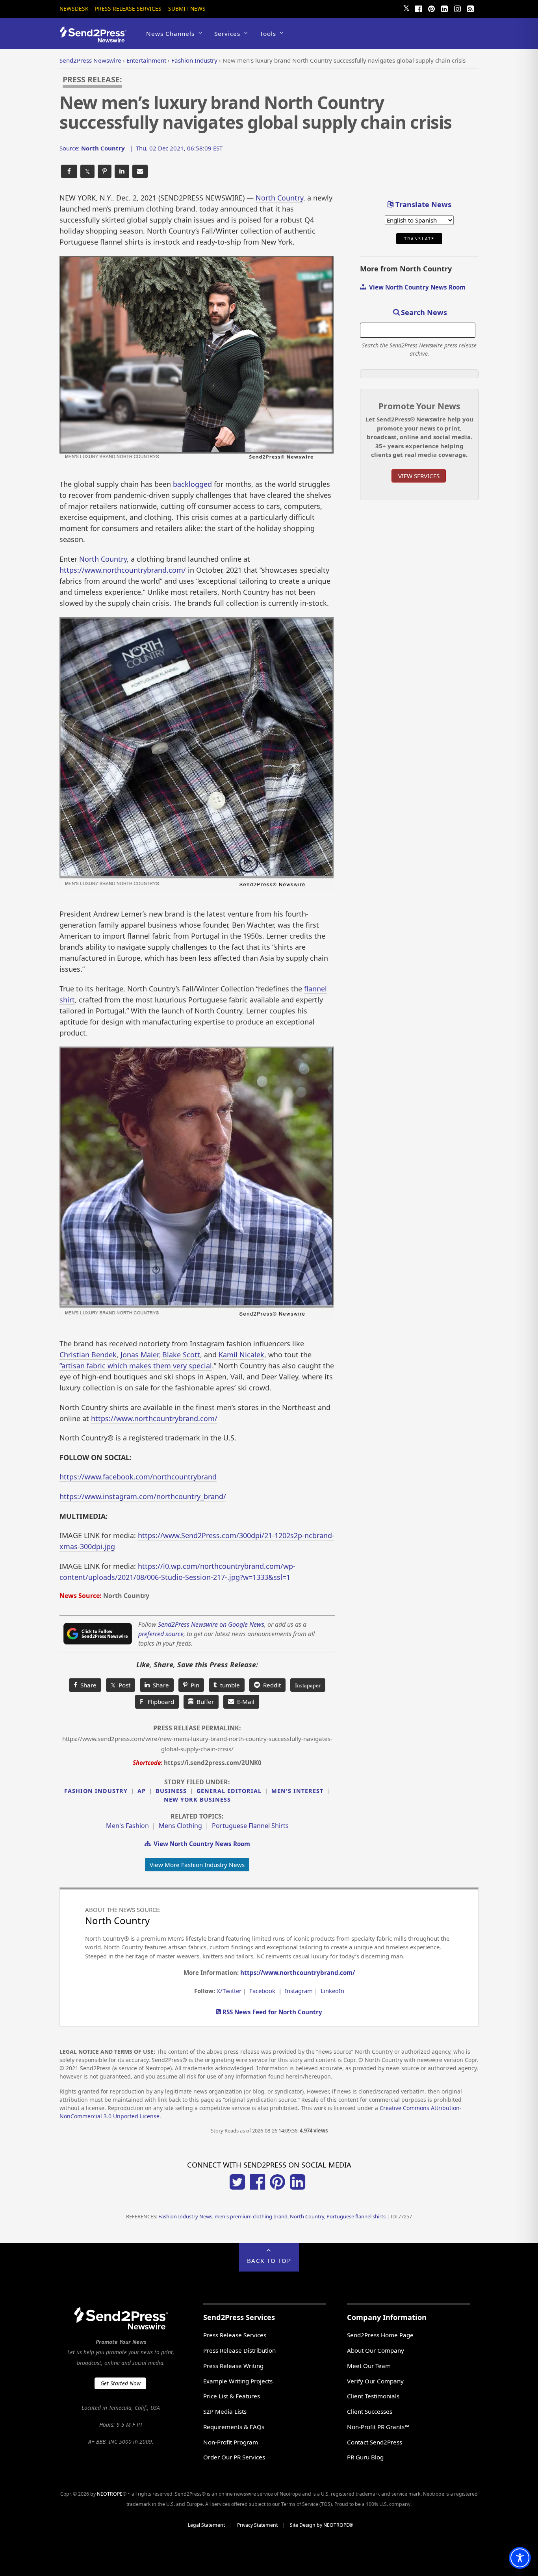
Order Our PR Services (234, 2457)
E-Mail (244, 1702)
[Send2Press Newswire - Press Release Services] (96, 39)
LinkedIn (332, 1991)
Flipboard (157, 1702)
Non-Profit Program (231, 2442)
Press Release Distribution (239, 2350)
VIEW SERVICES (419, 476)
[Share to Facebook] (69, 172)
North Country (279, 198)
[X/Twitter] (237, 2187)
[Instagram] (457, 8)
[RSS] (470, 8)
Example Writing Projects (238, 2381)
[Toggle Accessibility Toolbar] (520, 2558)
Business (171, 1791)
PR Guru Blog (365, 2457)
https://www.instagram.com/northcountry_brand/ (143, 1496)
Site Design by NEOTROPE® (321, 2525)
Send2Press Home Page (380, 2335)
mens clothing (180, 1826)
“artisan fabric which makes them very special (136, 1366)
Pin (193, 1685)
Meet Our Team (369, 2366)
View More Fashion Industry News (197, 1865)
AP (142, 1791)
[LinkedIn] (444, 8)
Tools (268, 33)
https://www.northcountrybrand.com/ (123, 570)
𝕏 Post (121, 1685)
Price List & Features (232, 2396)
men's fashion (127, 1826)
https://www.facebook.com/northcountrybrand (138, 1477)
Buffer (204, 1702)
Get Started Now (121, 2383)
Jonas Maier (139, 1355)
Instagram (299, 1991)
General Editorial (229, 1791)
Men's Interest (297, 1791)
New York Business (197, 1799)
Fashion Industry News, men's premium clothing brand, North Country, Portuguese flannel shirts (272, 2216)
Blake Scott (181, 1355)
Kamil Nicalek (241, 1355)
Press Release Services (128, 8)
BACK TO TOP (269, 2260)
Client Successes (370, 2411)
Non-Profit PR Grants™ (378, 2427)
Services (227, 33)
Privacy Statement (257, 2525)
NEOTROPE (110, 2494)
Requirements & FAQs (234, 2427)
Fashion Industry (96, 1791)
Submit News (187, 8)
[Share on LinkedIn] (122, 172)
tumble (228, 1685)
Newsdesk (74, 8)
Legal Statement (206, 2525)
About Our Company (376, 2350)
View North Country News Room (200, 1844)
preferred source (161, 1634)
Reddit (270, 1685)
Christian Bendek (88, 1355)
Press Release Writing (233, 2366)
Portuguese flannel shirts (250, 1826)
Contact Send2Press (375, 2442)
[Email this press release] (140, 172)
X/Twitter (229, 1991)
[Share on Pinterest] (105, 172)
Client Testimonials (373, 2396)
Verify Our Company (375, 2381)
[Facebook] (418, 8)
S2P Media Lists (225, 2411)
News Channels (170, 33)
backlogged (192, 484)
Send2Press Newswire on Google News (211, 1624)
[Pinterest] (431, 8)
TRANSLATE (419, 239)
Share (87, 1685)
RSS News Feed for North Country (272, 2012)
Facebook (262, 1991)
